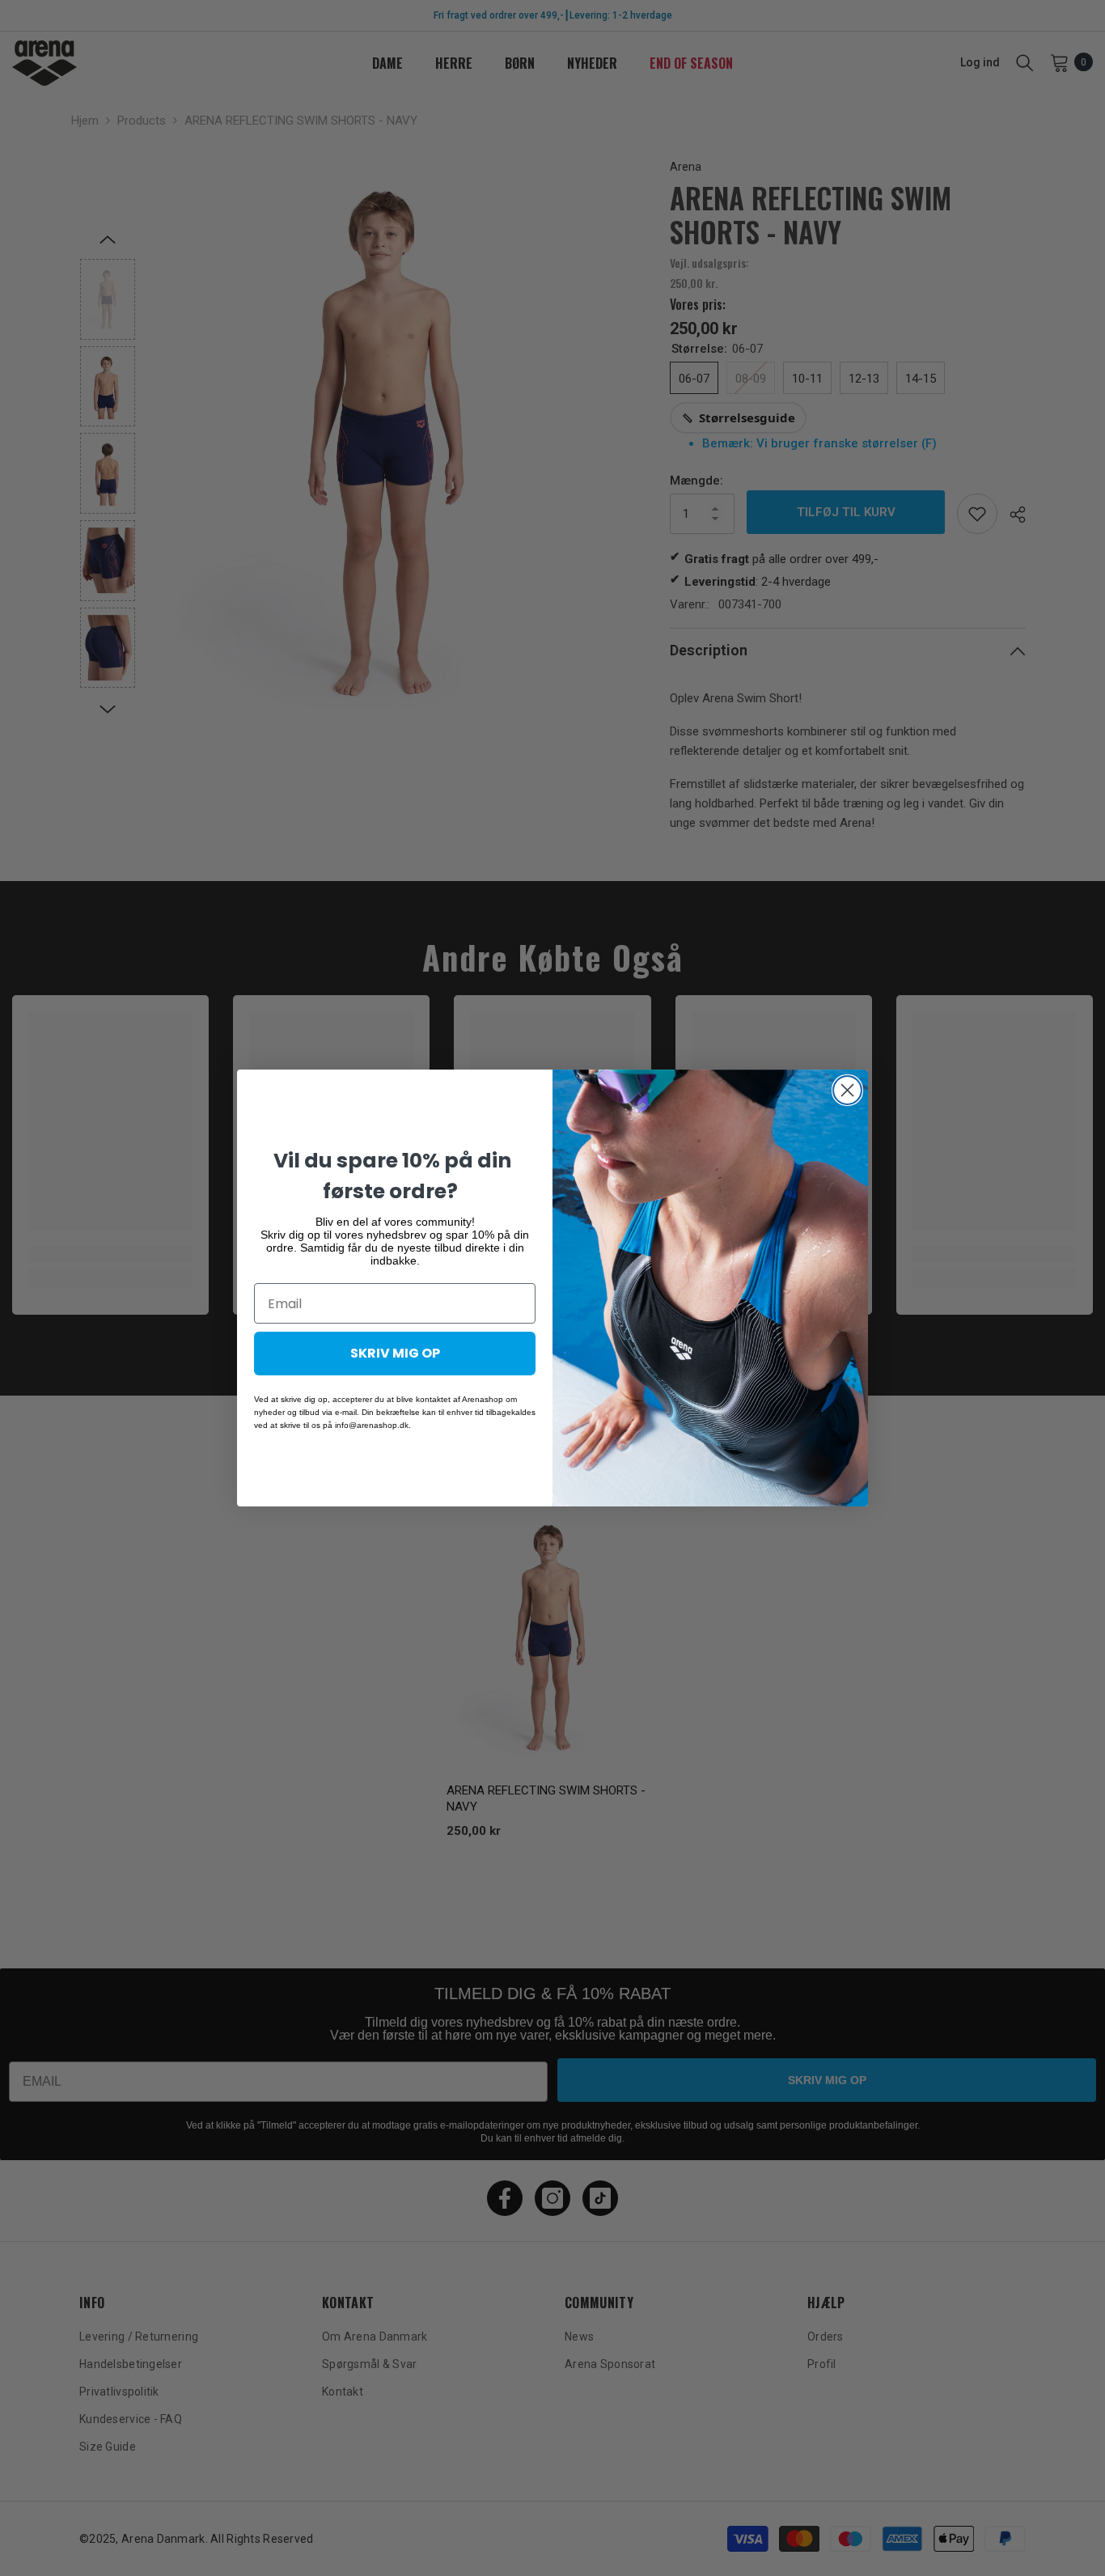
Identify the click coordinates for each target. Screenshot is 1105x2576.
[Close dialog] (847, 1090)
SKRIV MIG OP (395, 1353)
